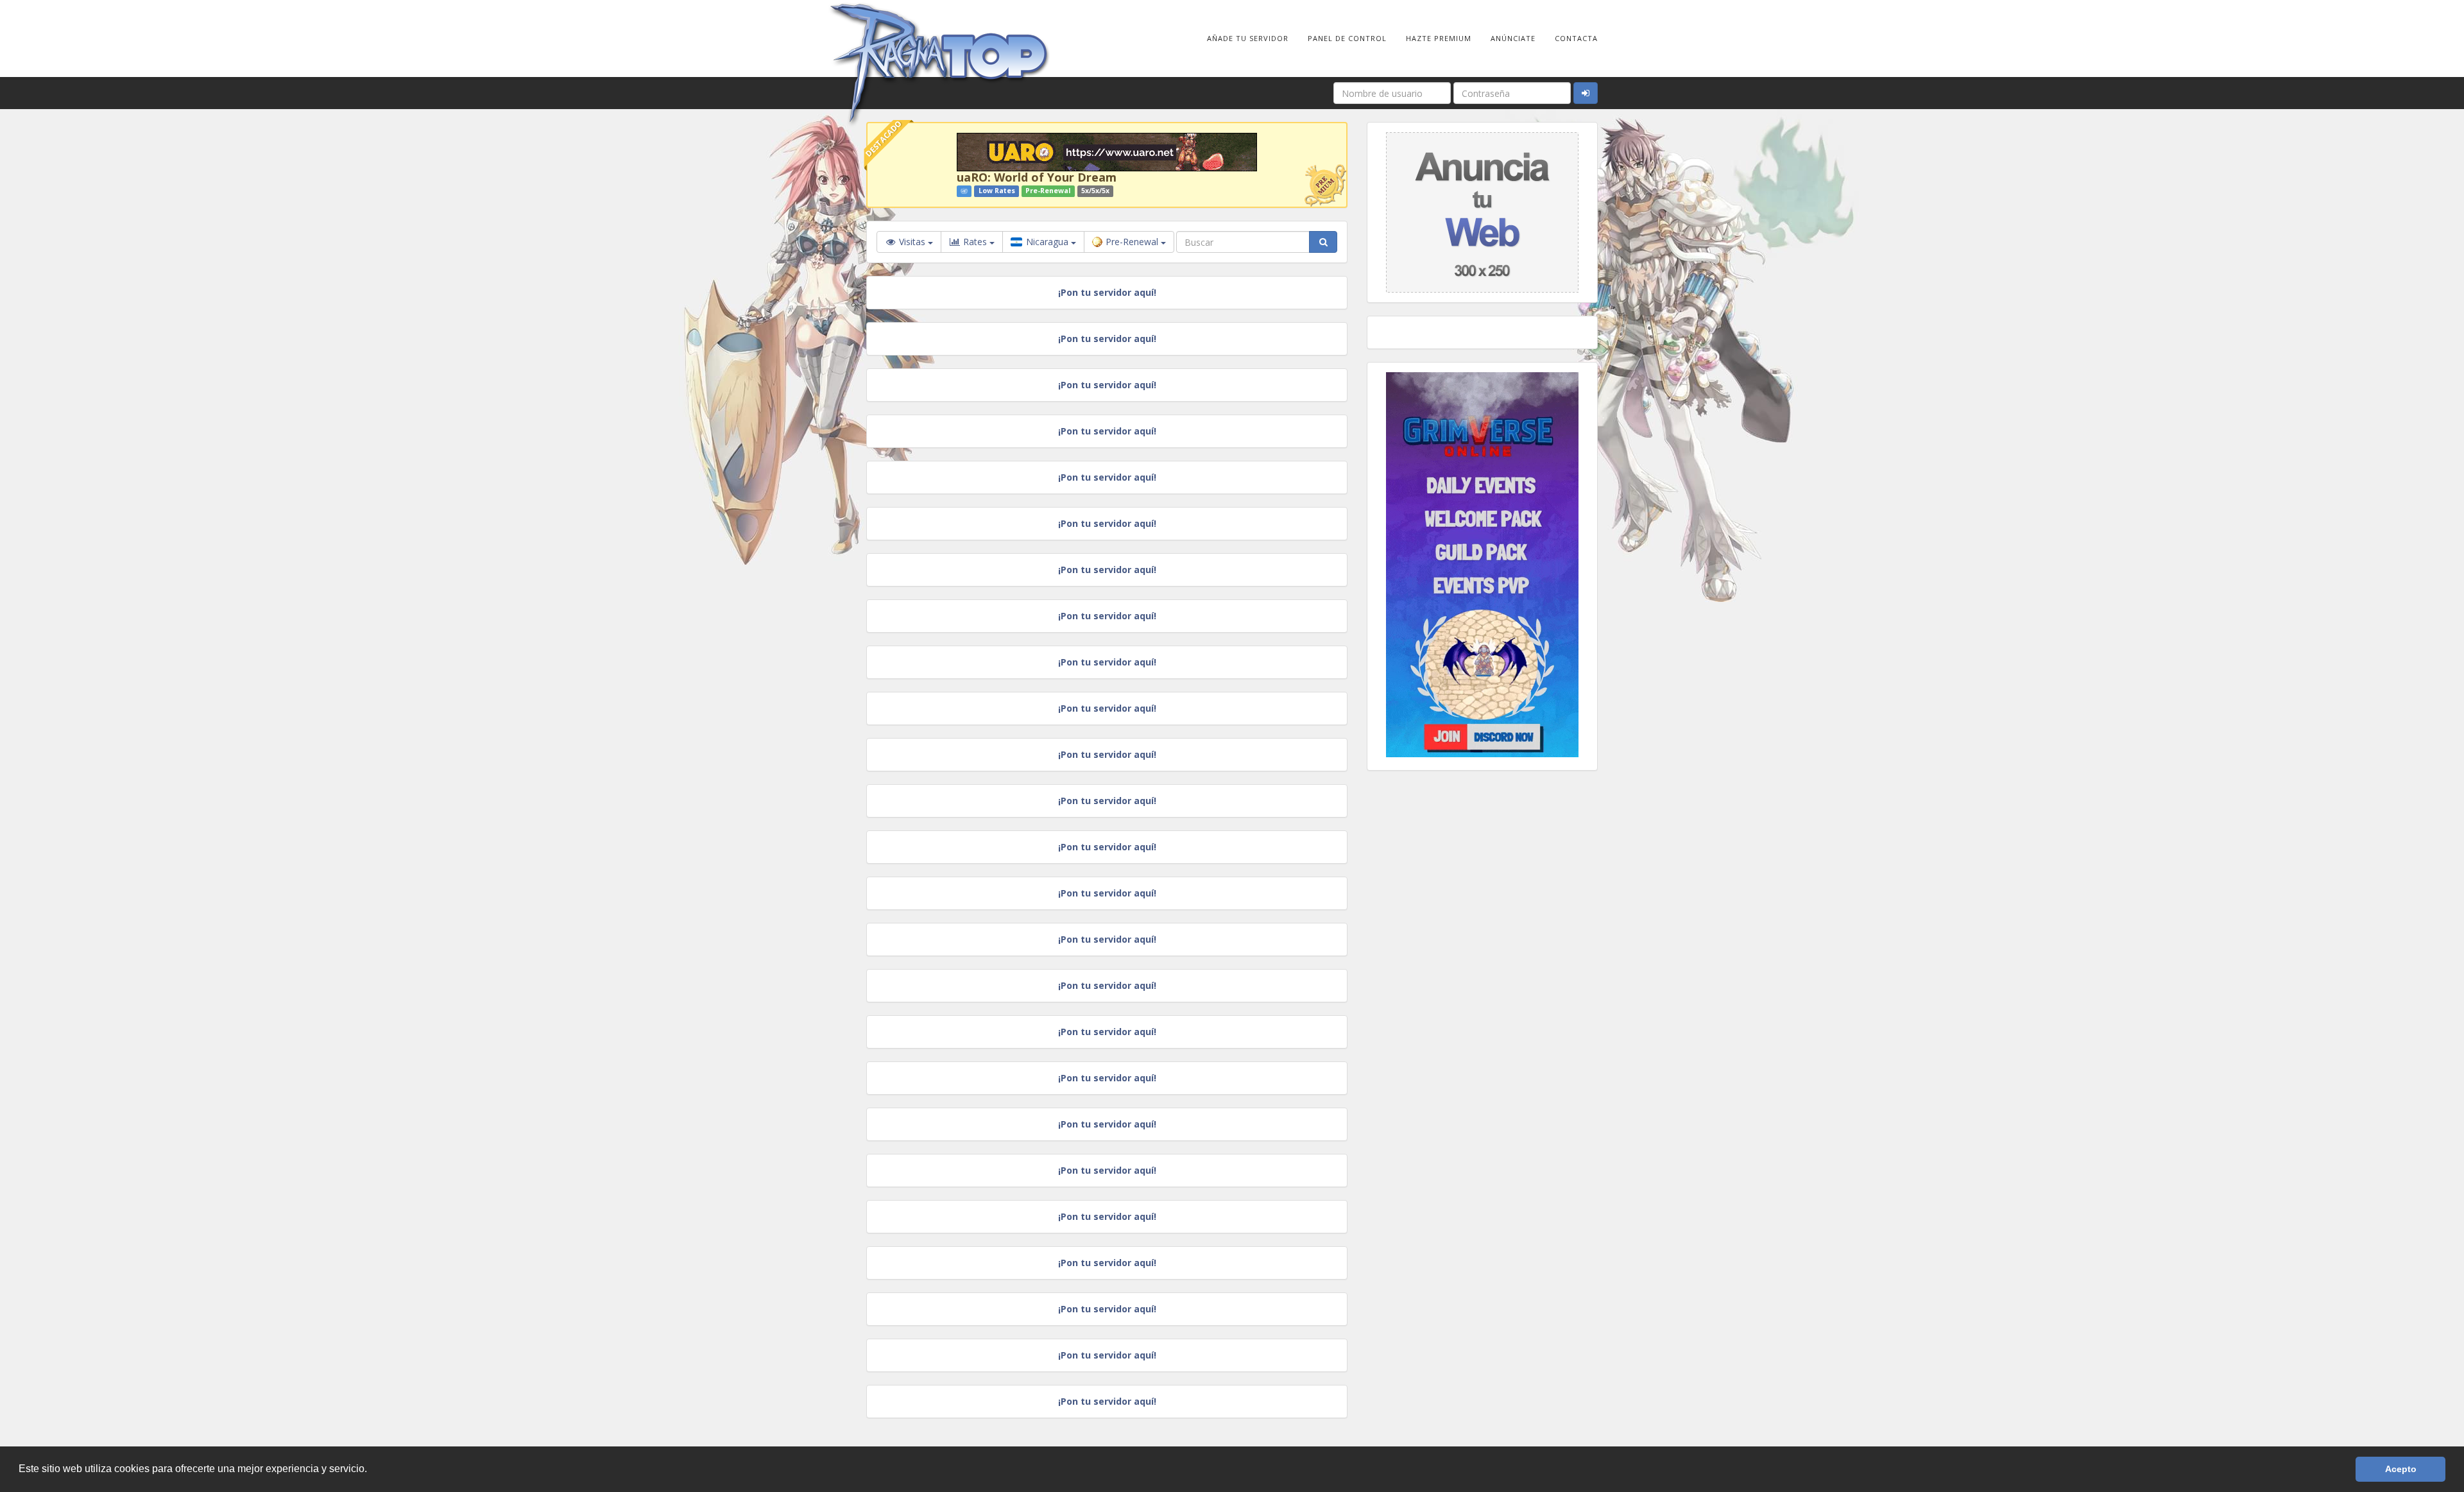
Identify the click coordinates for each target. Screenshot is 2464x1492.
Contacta (1576, 38)
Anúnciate (1513, 38)
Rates (975, 242)
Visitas (912, 242)
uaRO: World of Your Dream (1037, 177)
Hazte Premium (1439, 38)
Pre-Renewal (1133, 242)
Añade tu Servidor (1248, 38)
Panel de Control (1347, 38)
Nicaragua (1047, 242)
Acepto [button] (2401, 1469)
